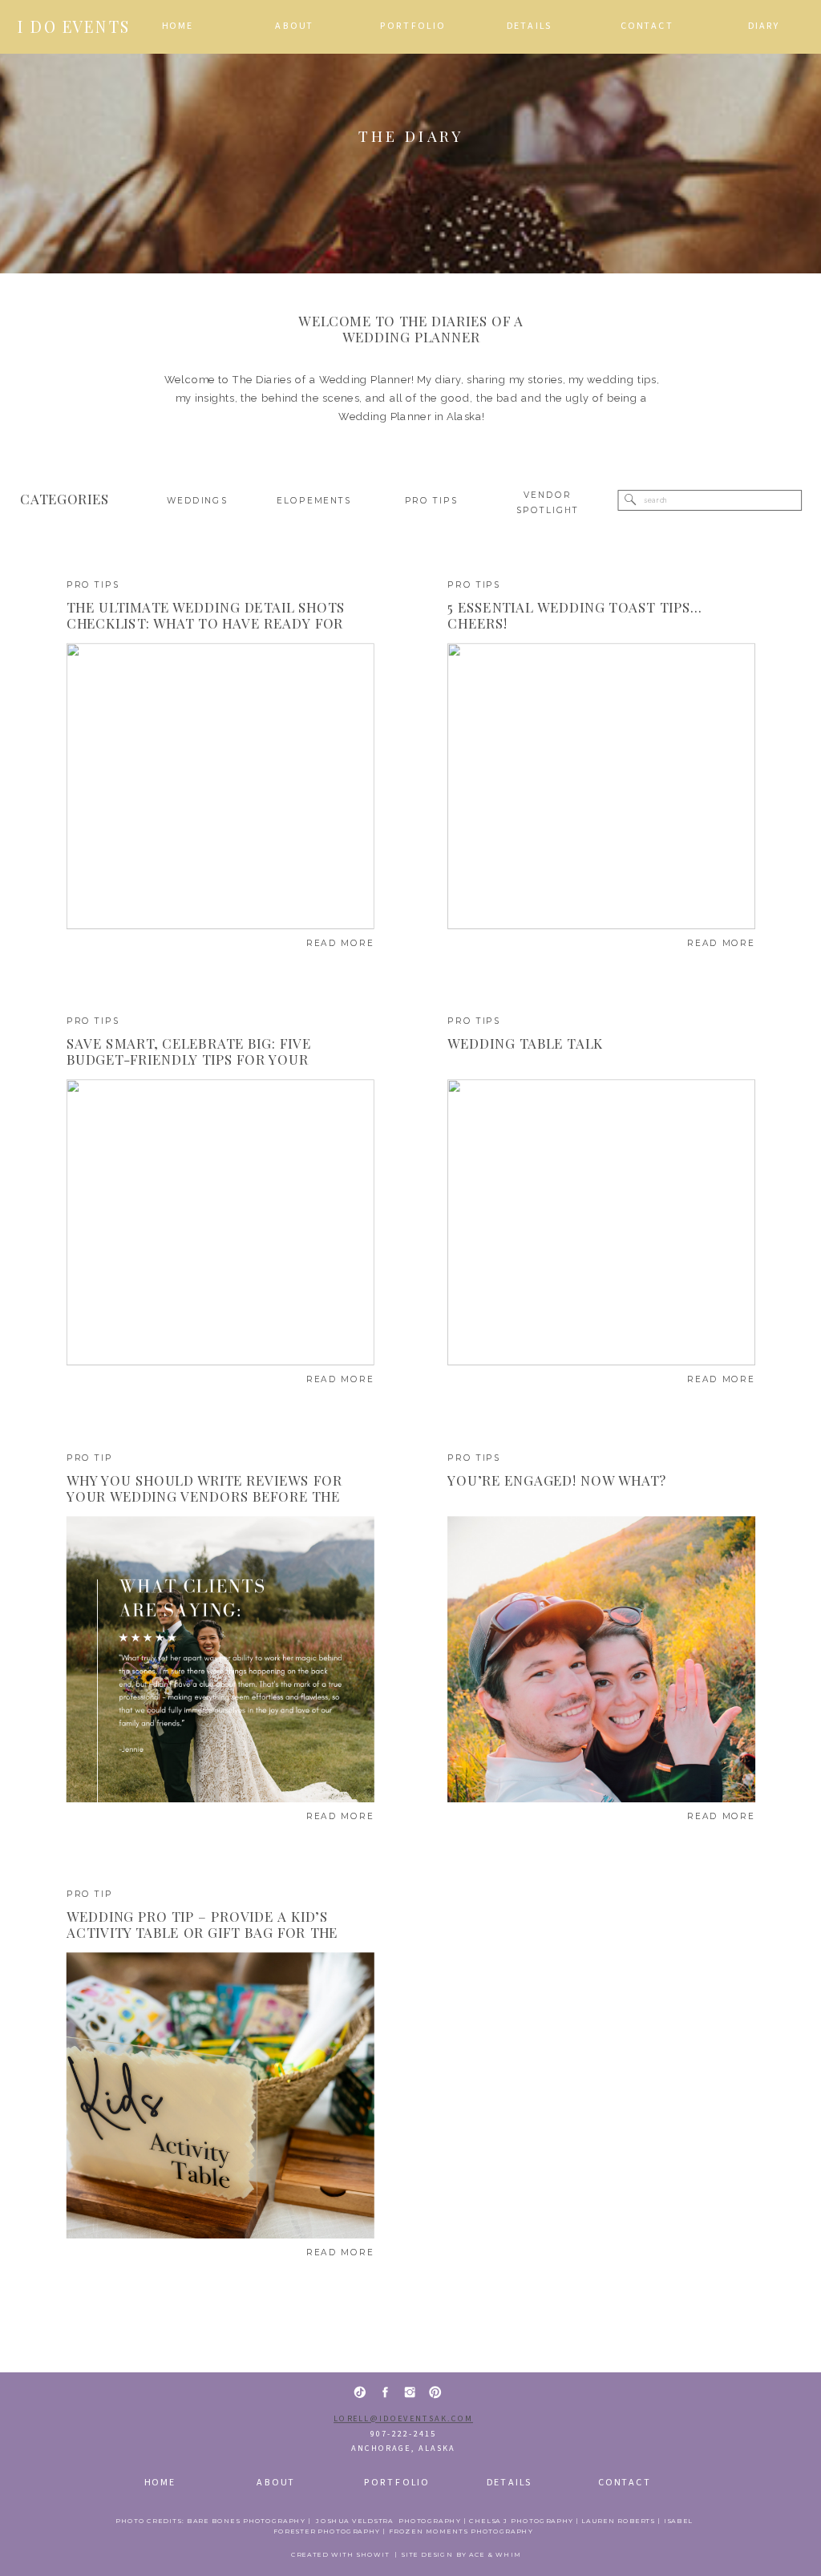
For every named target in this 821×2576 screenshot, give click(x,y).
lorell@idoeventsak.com (403, 2420)
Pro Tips (93, 585)
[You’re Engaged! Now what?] (601, 1659)
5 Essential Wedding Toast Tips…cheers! (574, 615)
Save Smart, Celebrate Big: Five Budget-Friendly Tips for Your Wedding (189, 1059)
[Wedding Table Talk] (601, 1223)
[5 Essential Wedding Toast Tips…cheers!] (601, 786)
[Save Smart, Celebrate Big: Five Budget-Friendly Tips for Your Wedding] (220, 1223)
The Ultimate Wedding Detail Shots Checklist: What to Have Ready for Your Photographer (206, 623)
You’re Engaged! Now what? (557, 1480)
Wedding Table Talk (525, 1043)
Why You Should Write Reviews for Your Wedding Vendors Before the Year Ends (204, 1496)
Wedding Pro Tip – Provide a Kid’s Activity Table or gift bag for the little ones (202, 1932)
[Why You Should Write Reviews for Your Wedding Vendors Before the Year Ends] (220, 1659)
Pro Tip (90, 1458)
